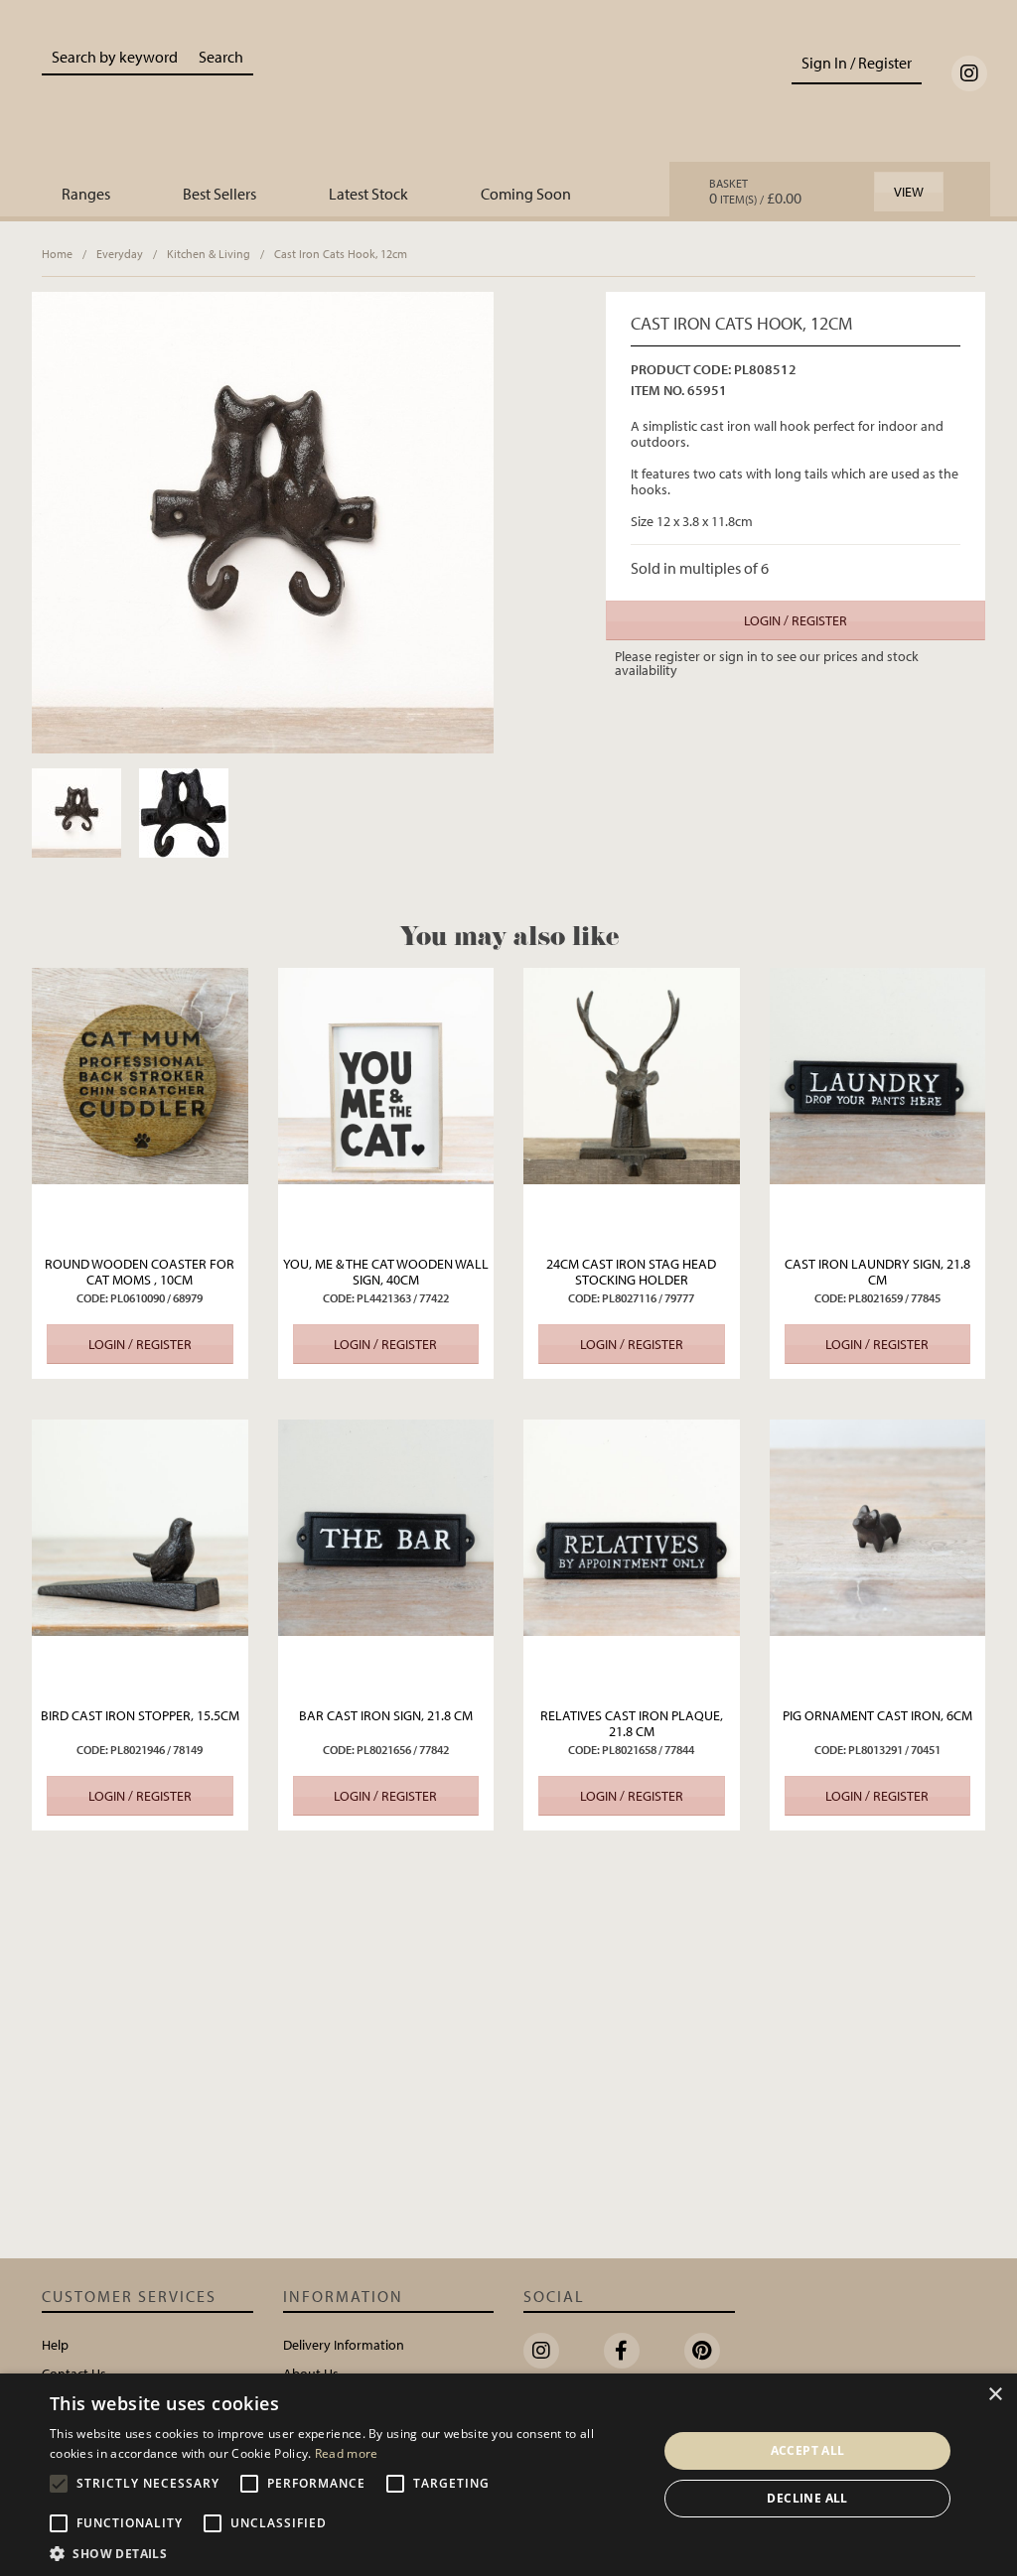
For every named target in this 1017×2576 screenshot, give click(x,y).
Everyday (120, 254)
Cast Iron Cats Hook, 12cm (341, 254)
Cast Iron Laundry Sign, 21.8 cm (877, 1272)
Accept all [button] (808, 2450)
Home (57, 254)
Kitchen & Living (209, 254)
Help (55, 2345)
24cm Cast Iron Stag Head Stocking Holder (631, 1272)
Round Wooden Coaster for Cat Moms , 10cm (140, 1272)
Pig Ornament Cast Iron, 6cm (877, 1715)
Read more (347, 2453)
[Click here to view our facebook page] (622, 2351)
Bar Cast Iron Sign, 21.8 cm (386, 1715)
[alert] (508, 2475)
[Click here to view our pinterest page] (702, 2351)
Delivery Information (344, 2345)
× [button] (995, 2395)
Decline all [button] (807, 2498)
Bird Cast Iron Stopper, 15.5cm (140, 1715)
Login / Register (796, 620)
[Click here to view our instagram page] (969, 73)
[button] (345, 2552)
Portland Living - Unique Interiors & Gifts (508, 96)
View (909, 192)
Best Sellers (219, 194)
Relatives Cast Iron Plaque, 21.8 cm (632, 1723)
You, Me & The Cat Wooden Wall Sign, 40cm (386, 1272)
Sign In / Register (857, 63)
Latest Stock (368, 194)
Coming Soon (526, 194)
